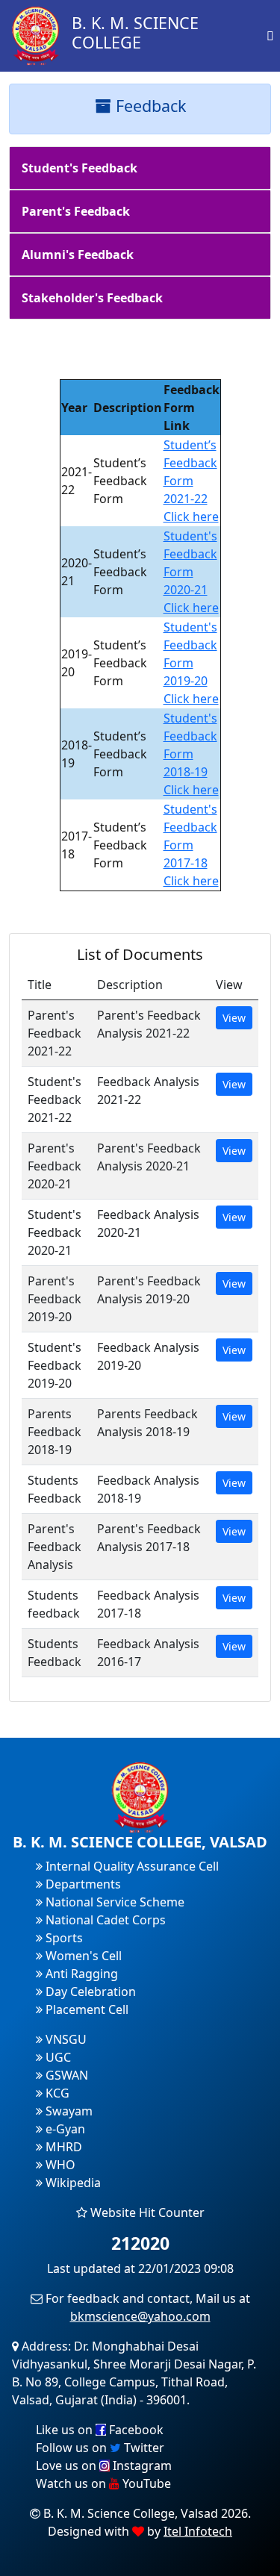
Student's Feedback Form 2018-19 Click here (191, 754)
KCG (56, 2093)
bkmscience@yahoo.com (140, 2316)
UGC (57, 2057)
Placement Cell (85, 2009)
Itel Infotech (198, 2531)
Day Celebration (89, 1992)
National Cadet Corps (104, 1920)
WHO (59, 2165)
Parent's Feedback (76, 211)
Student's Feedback (80, 168)
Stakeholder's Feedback (92, 298)
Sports (63, 1938)
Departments (82, 1884)
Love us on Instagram (104, 2466)
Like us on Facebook (100, 2430)
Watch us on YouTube (103, 2483)
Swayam (68, 2111)
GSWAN (65, 2075)
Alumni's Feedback (78, 255)
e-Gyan (64, 2129)
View (234, 1018)
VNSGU (65, 2039)
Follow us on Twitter (100, 2448)
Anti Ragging (80, 1974)
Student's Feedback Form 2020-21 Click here (191, 572)
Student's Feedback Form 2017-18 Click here (191, 845)
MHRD (62, 2147)
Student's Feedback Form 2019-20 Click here (191, 663)
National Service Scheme (113, 1902)
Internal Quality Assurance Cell (131, 1866)
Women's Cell (82, 1956)
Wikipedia (72, 2183)
